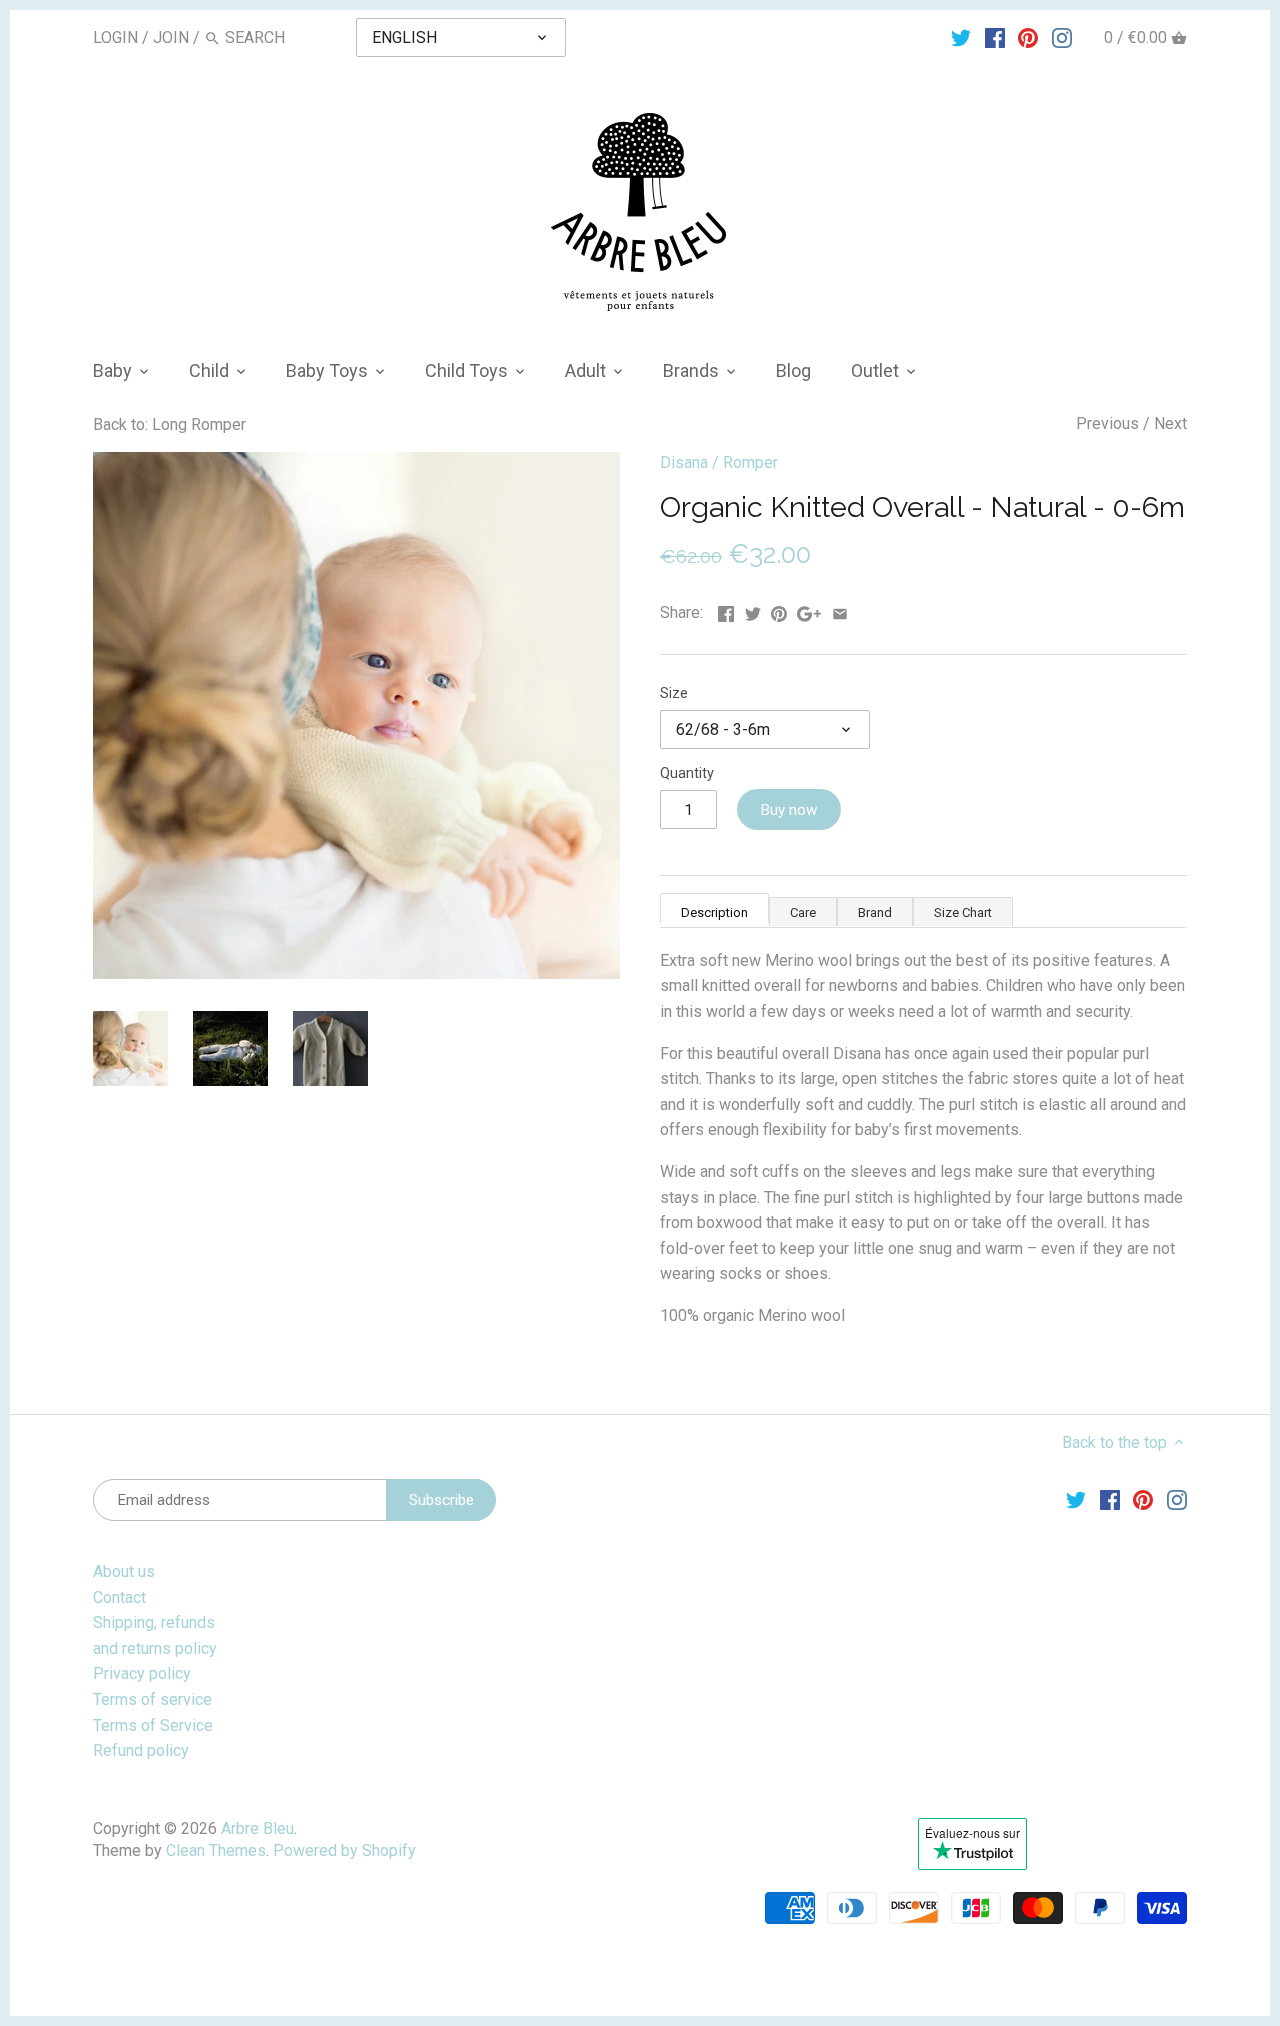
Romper (750, 462)
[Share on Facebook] (726, 610)
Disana (684, 462)
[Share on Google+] (809, 610)
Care (803, 912)
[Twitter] (961, 37)
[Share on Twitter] (753, 610)
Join (171, 37)
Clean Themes (216, 1850)
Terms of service (152, 1699)
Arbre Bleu (257, 1828)
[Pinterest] (1028, 37)
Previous (1107, 423)
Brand (875, 912)
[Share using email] (840, 610)
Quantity (687, 773)
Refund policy (141, 1750)
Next (1170, 423)
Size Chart (963, 912)
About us (124, 1571)
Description (714, 912)
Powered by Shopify (344, 1850)
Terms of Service (153, 1725)
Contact (119, 1597)
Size (674, 693)
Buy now (788, 810)
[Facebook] (995, 37)
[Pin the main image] (779, 610)
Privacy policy (142, 1673)
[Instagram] (1062, 37)
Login (115, 37)
